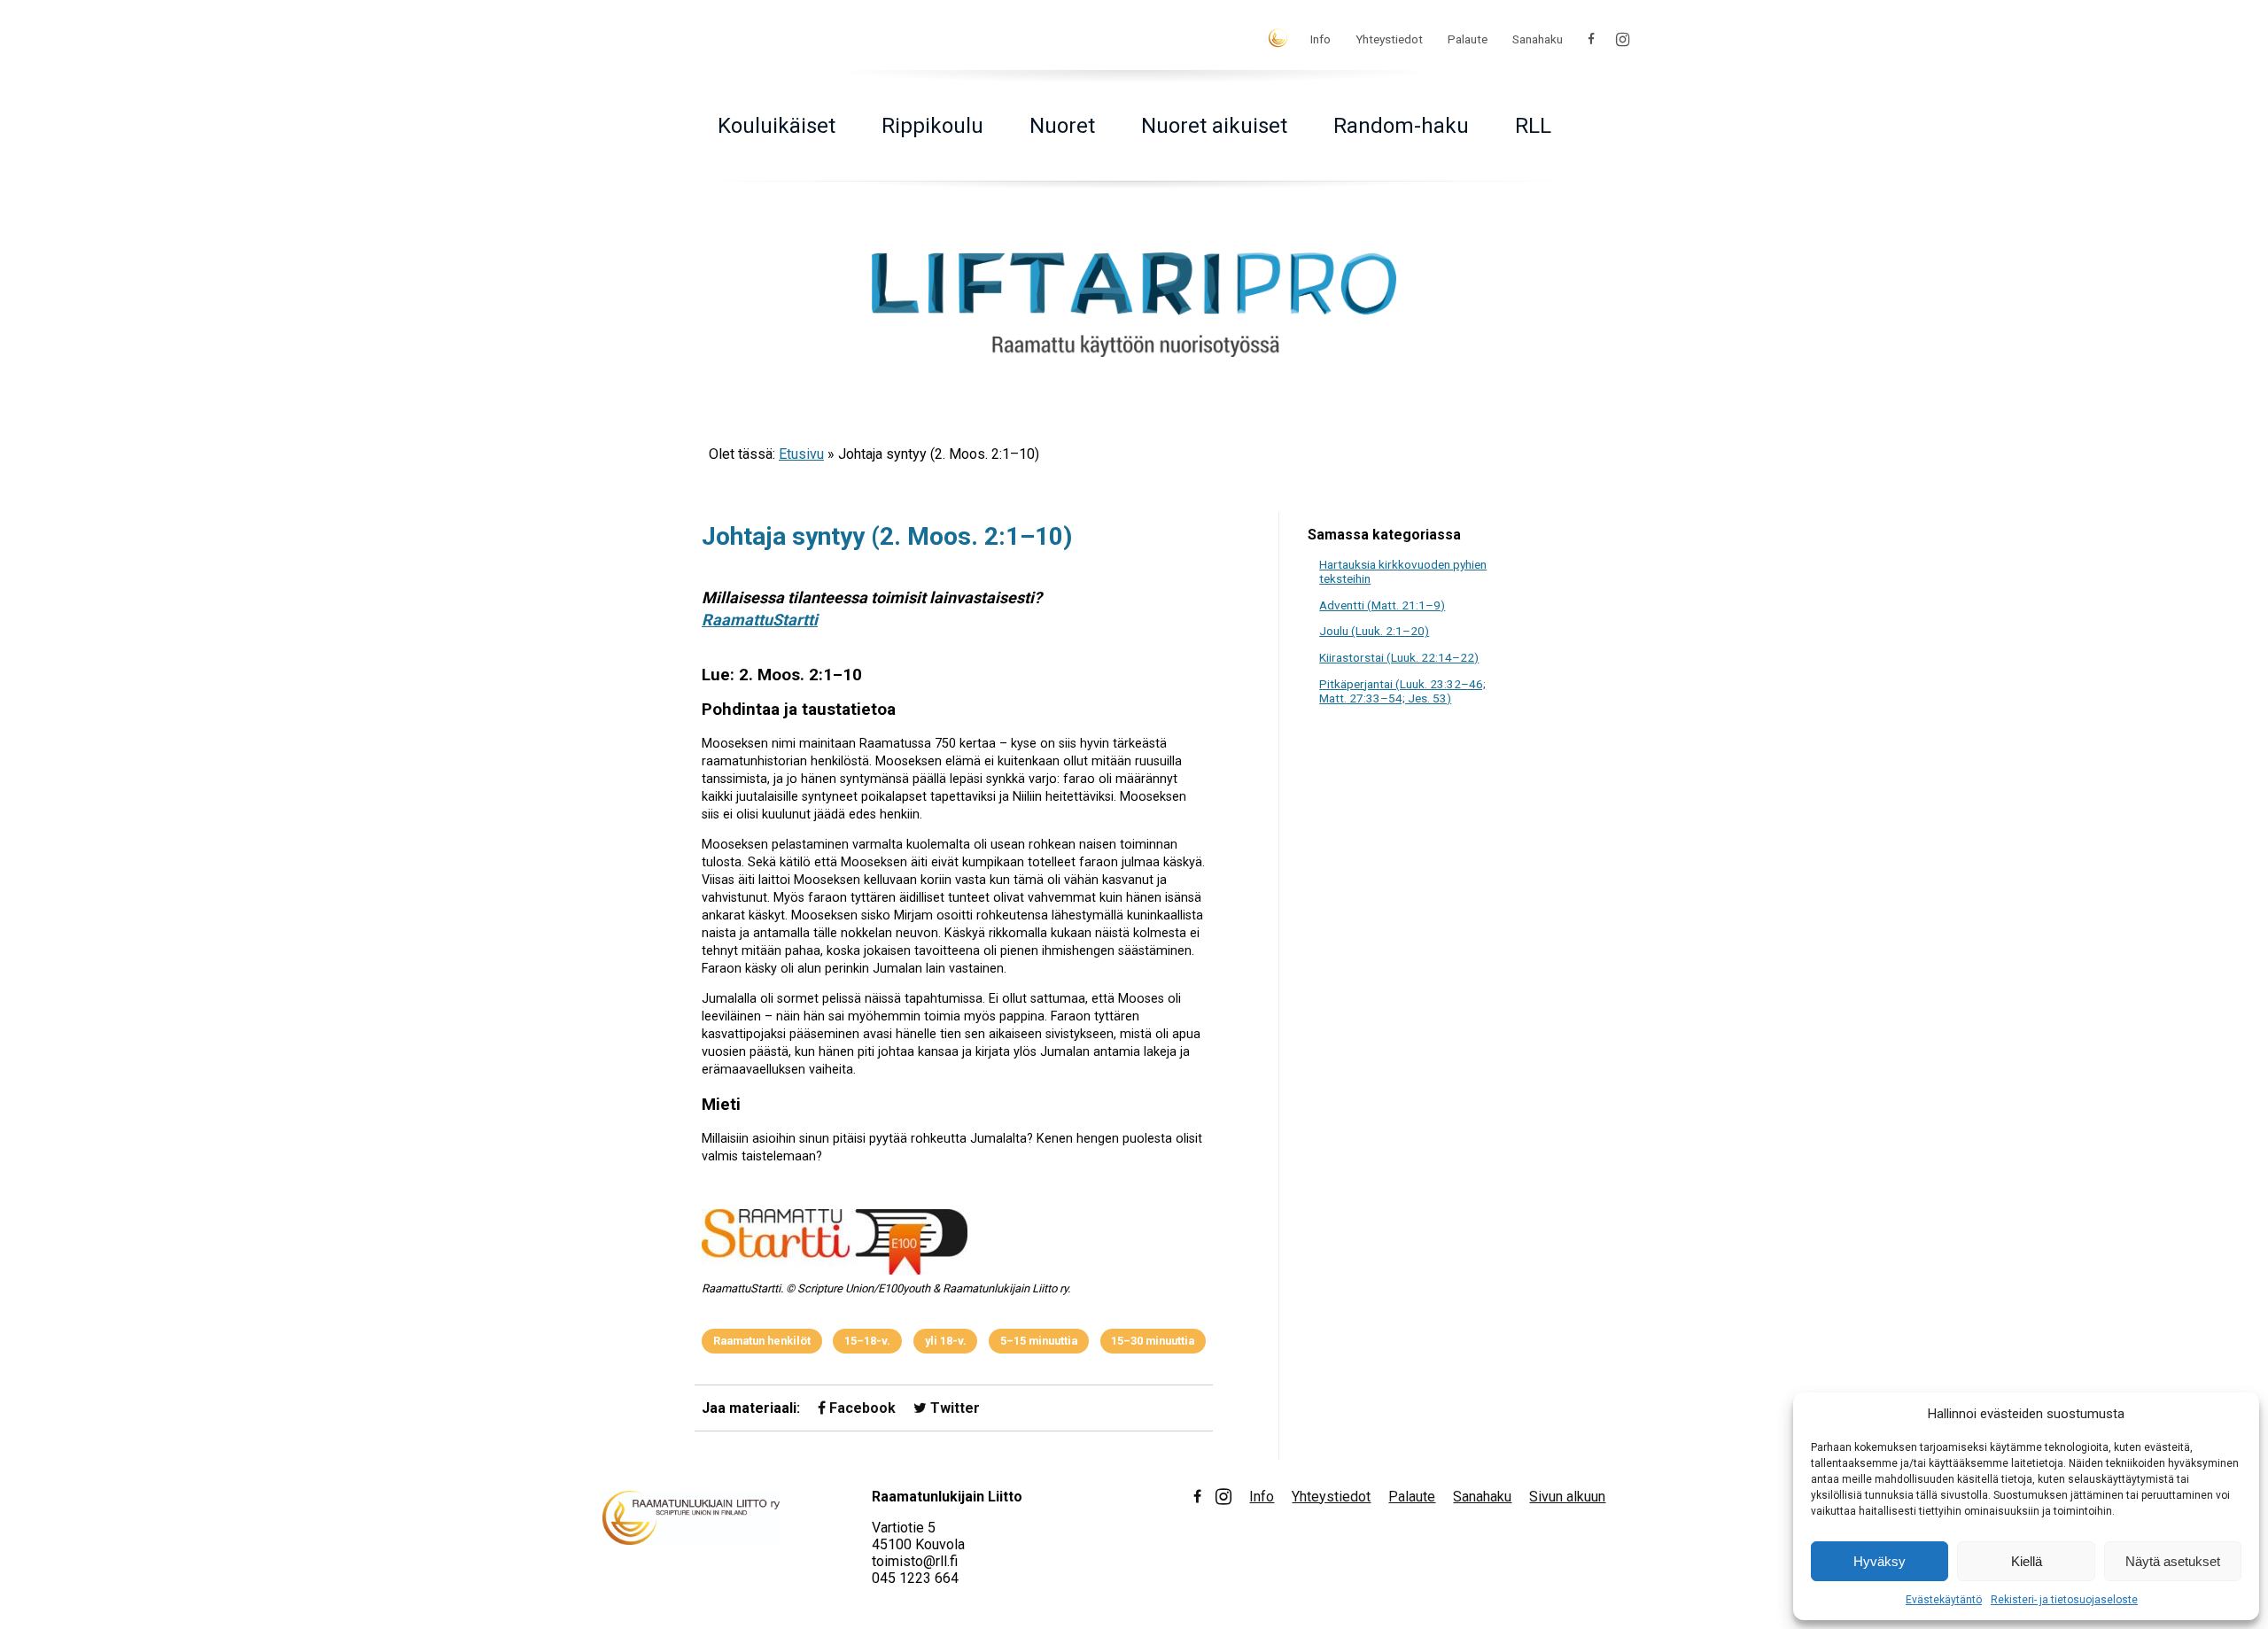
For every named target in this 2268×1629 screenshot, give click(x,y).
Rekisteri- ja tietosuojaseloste (2064, 1600)
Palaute (1468, 39)
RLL (1533, 126)
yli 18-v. (946, 1341)
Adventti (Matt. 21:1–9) (1382, 605)
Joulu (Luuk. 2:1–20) (1374, 631)
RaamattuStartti (760, 620)
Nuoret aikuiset (1214, 126)
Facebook (861, 1408)
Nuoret (1062, 126)
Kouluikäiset (777, 126)
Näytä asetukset (2173, 1561)
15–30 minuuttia (1153, 1341)
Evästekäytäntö (1944, 1600)
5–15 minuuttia (1039, 1341)
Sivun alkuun (1567, 1497)
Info (1320, 39)
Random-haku (1401, 126)
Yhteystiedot (1389, 39)
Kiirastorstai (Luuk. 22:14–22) (1399, 657)
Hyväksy (1880, 1561)
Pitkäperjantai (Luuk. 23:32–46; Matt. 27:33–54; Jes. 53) (1402, 691)
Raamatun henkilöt (762, 1341)
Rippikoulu (932, 126)
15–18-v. (867, 1341)
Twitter (953, 1408)
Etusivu (801, 454)
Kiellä (2027, 1561)
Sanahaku (1538, 39)
